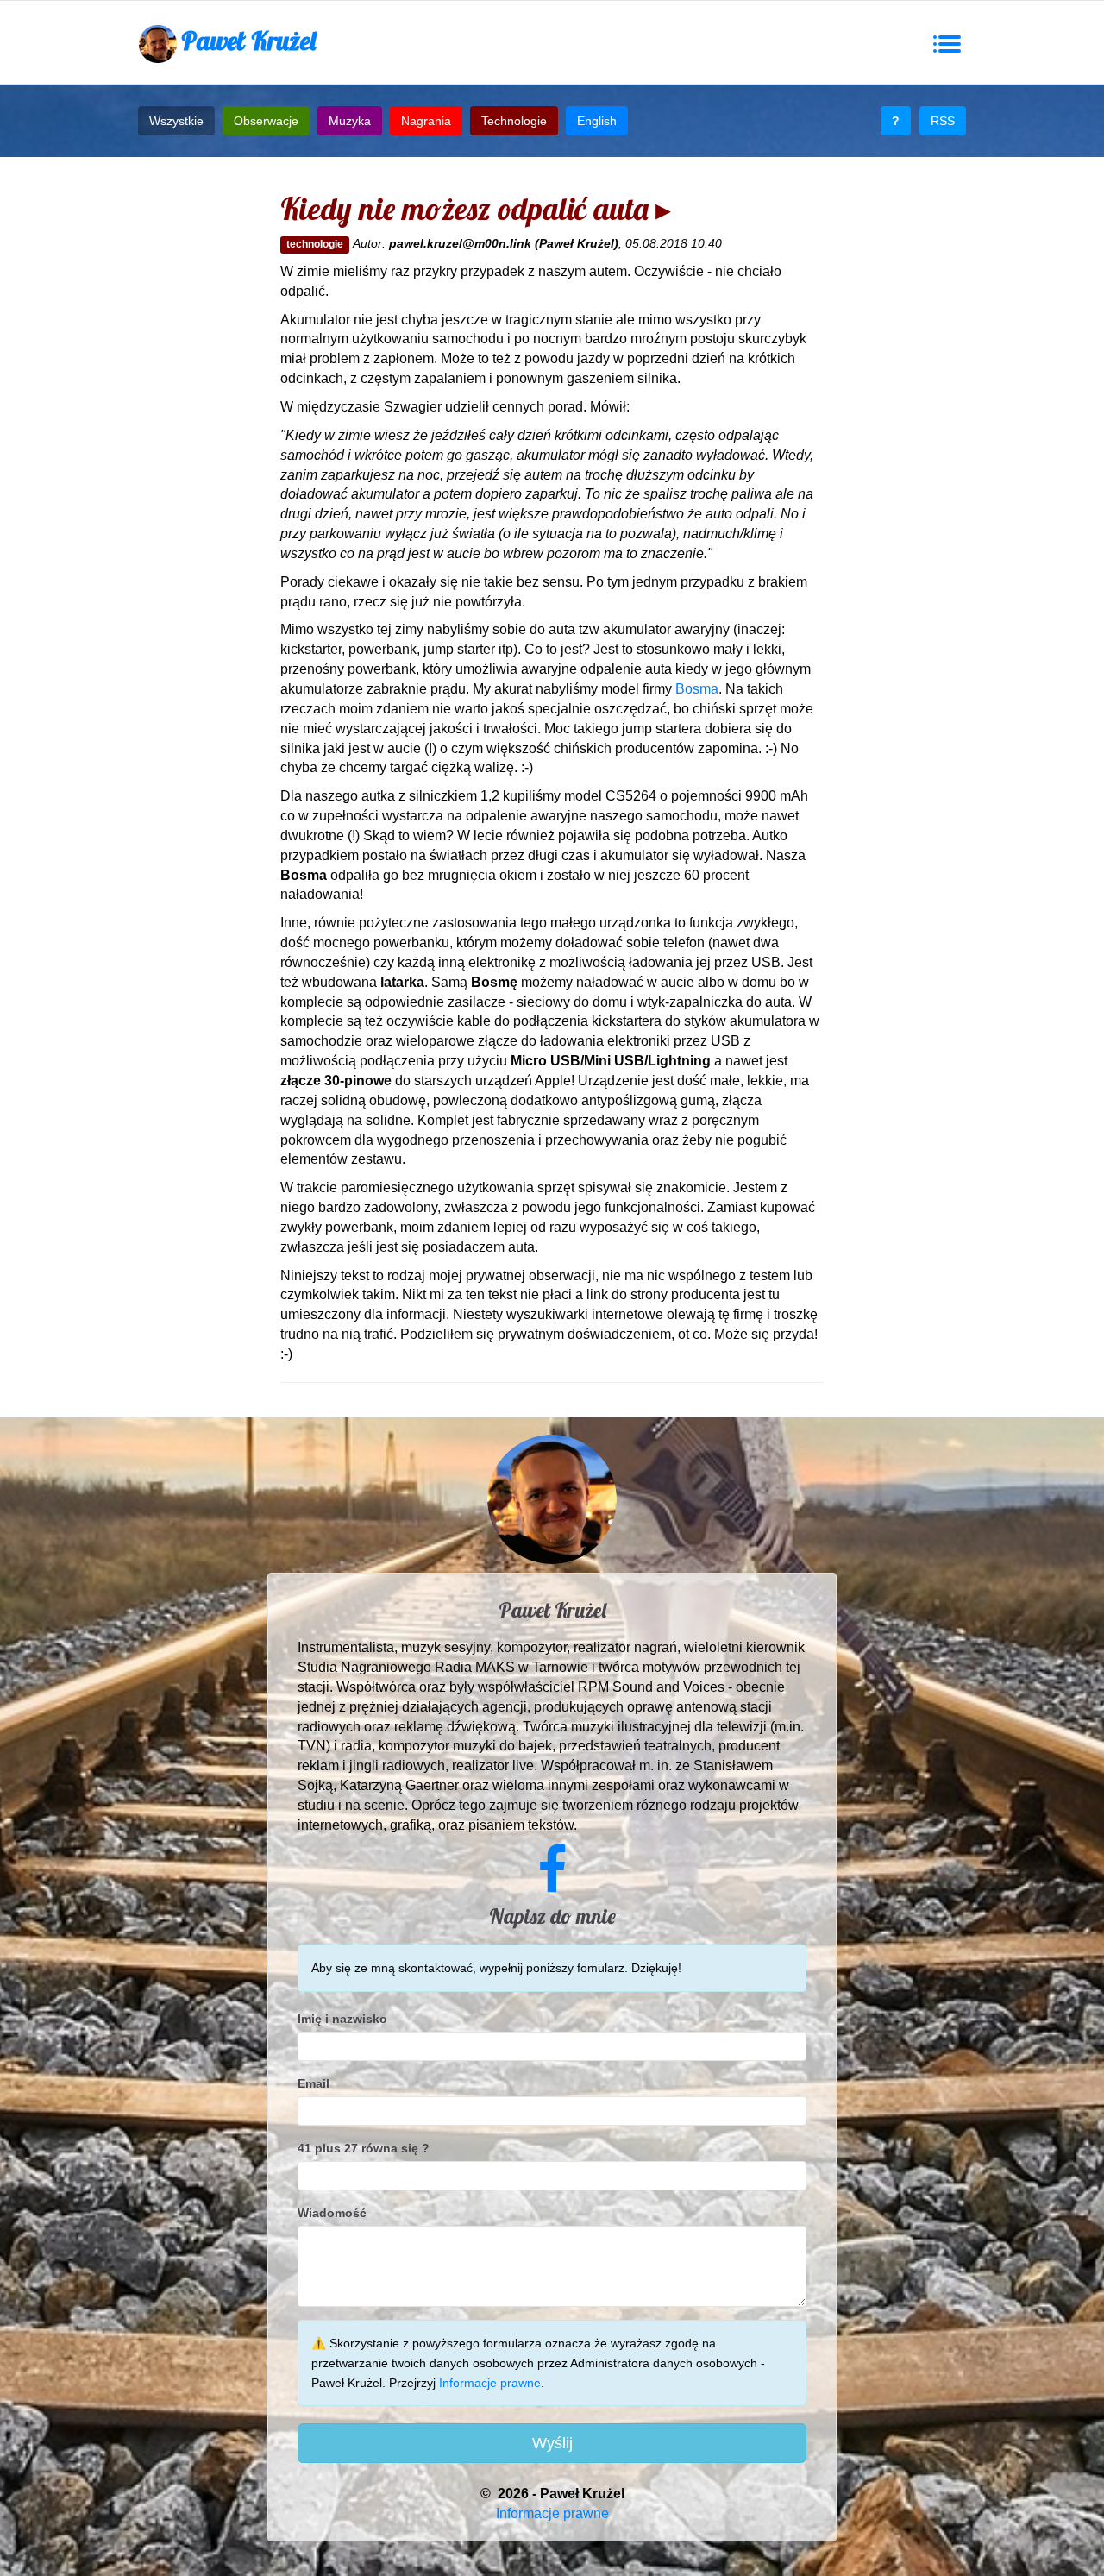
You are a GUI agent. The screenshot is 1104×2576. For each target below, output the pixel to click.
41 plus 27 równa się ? (364, 2148)
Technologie (514, 121)
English (597, 121)
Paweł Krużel (248, 41)
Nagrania (426, 121)
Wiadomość (332, 2213)
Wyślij (552, 2443)
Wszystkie (176, 121)
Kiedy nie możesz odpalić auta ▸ (476, 208)
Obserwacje (266, 121)
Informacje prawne (490, 2383)
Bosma (697, 689)
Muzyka (350, 121)
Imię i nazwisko (342, 2019)
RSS (943, 121)
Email (314, 2083)
